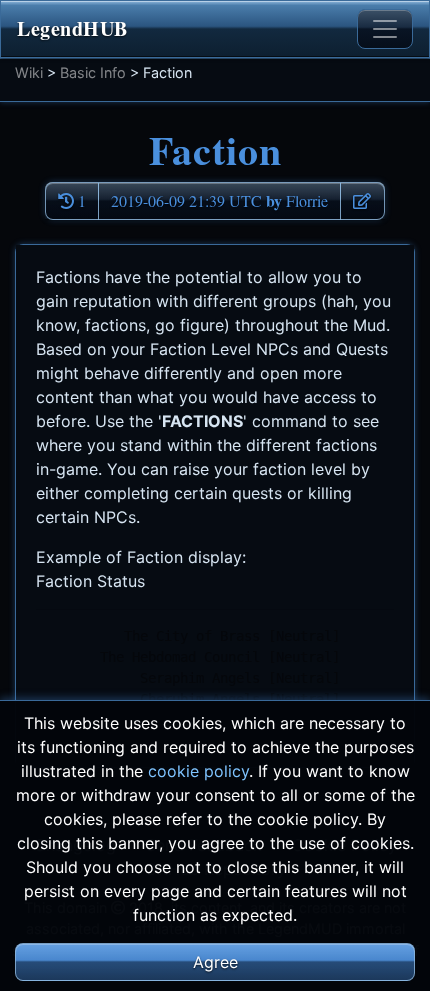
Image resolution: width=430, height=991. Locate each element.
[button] (362, 201)
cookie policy (198, 771)
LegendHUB (72, 28)
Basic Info (93, 72)
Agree (215, 962)
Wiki (29, 72)
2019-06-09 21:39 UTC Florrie (219, 200)
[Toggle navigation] (385, 29)
